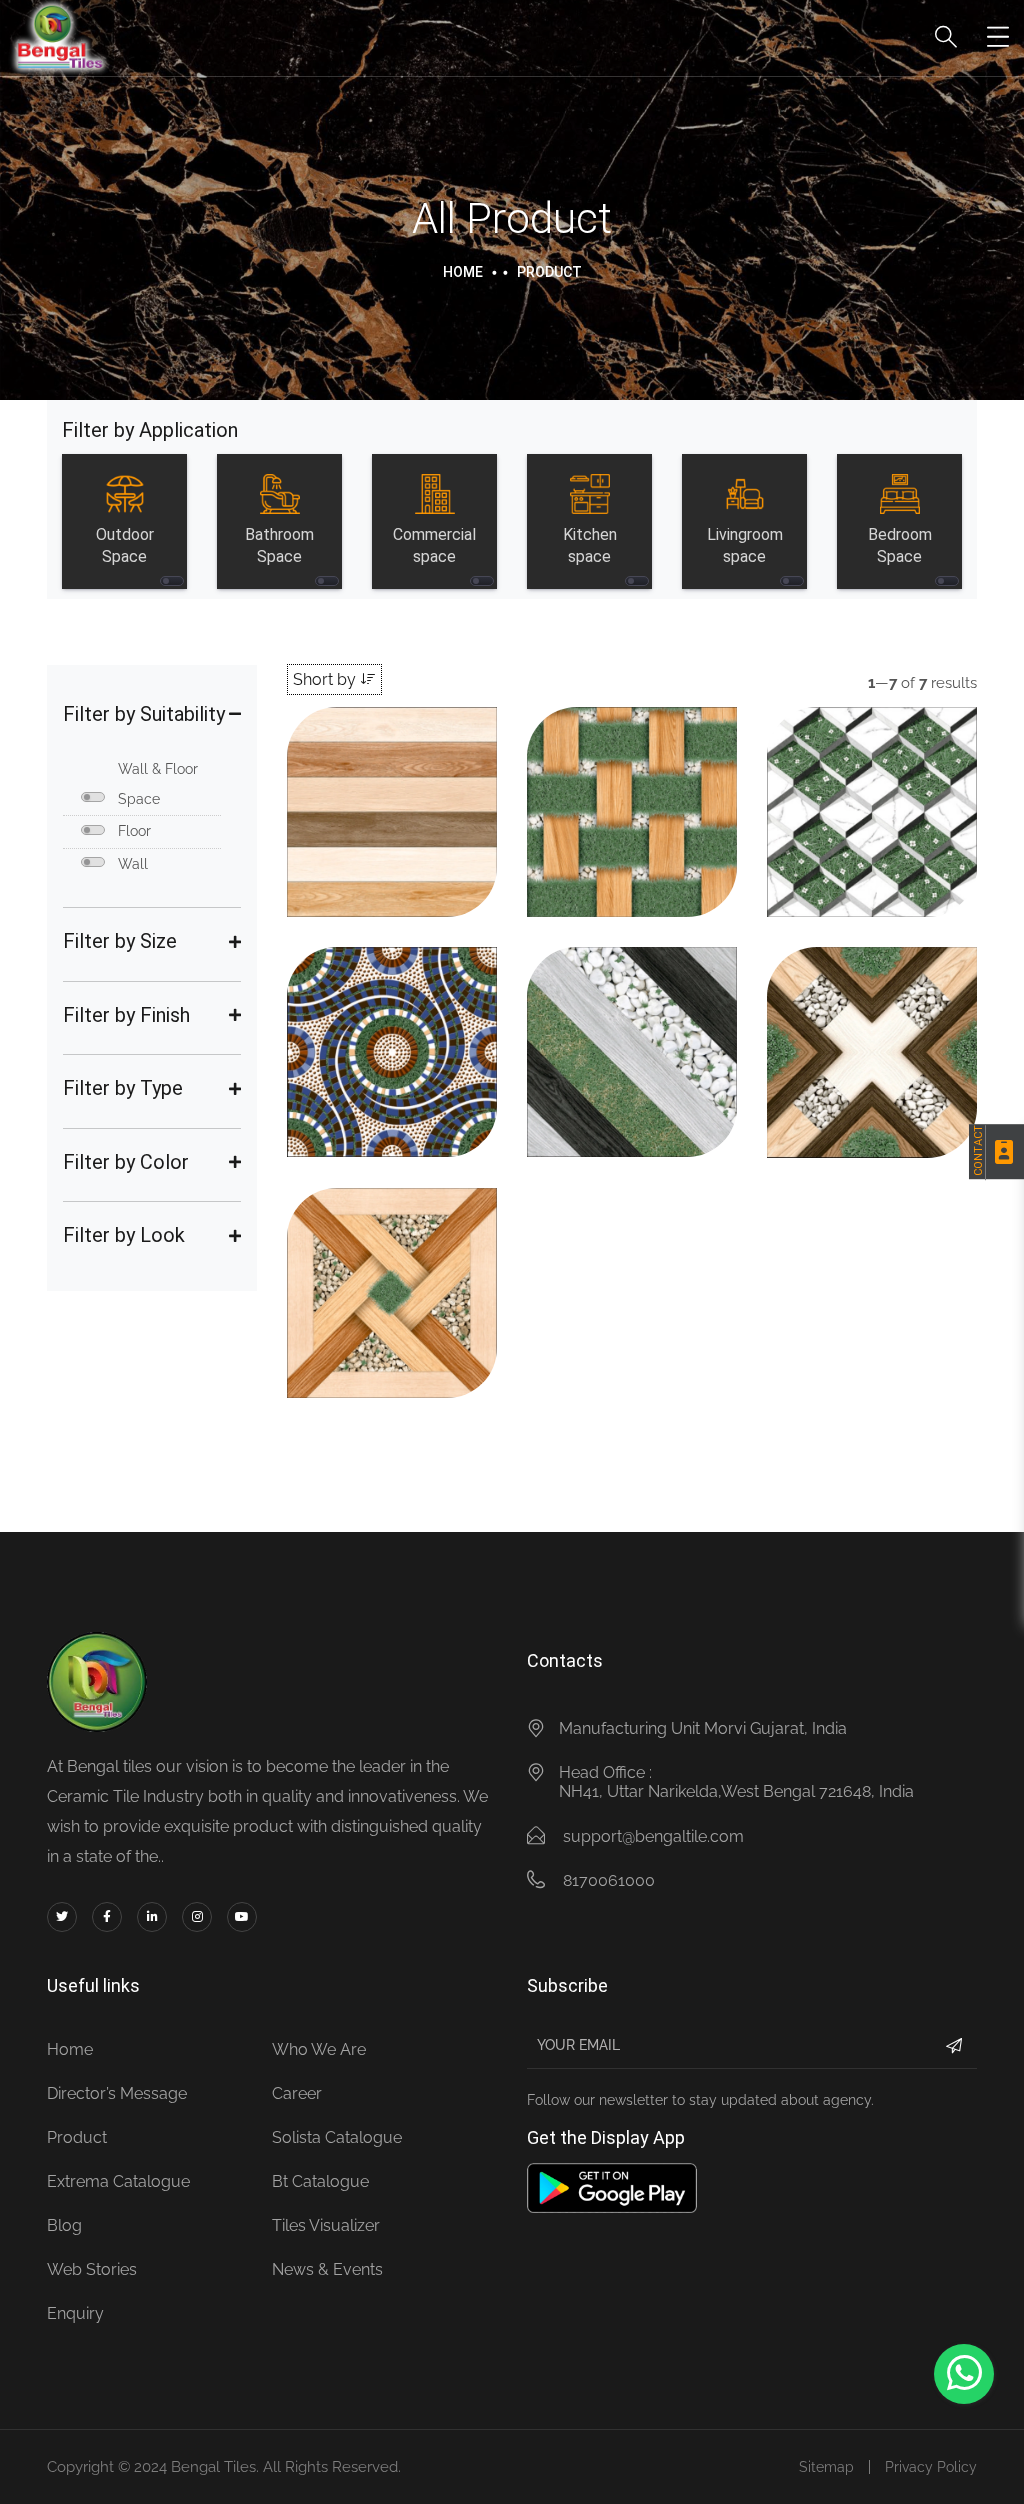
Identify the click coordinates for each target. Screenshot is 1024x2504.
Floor (134, 831)
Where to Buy (394, 859)
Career (297, 2093)
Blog (64, 2225)
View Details (389, 839)
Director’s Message (117, 2093)
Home (463, 272)
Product (77, 2137)
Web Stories (92, 2269)
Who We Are (319, 2049)
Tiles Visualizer (326, 2225)
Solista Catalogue (337, 2137)
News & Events (327, 2269)
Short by (326, 679)
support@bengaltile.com (653, 1836)
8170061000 (609, 1880)
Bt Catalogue (320, 2181)
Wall (133, 864)
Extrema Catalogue (118, 2181)
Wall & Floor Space (158, 784)
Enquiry (75, 2313)
